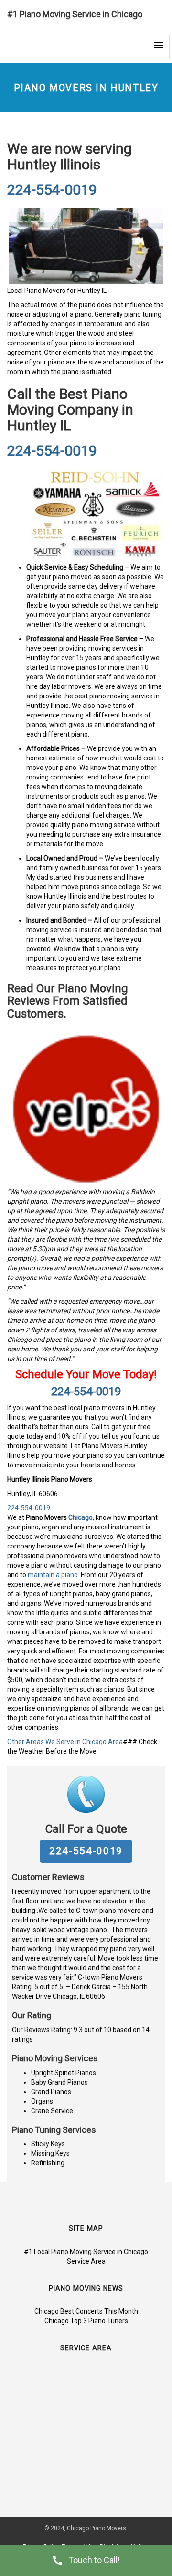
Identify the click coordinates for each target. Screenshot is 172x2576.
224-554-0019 (52, 190)
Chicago (81, 1517)
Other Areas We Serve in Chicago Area (65, 1742)
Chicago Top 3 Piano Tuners (86, 2321)
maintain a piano (53, 1575)
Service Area (86, 2261)
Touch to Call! (94, 2560)
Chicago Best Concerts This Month (86, 2311)
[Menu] (159, 47)
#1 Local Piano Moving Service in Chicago (86, 2252)
